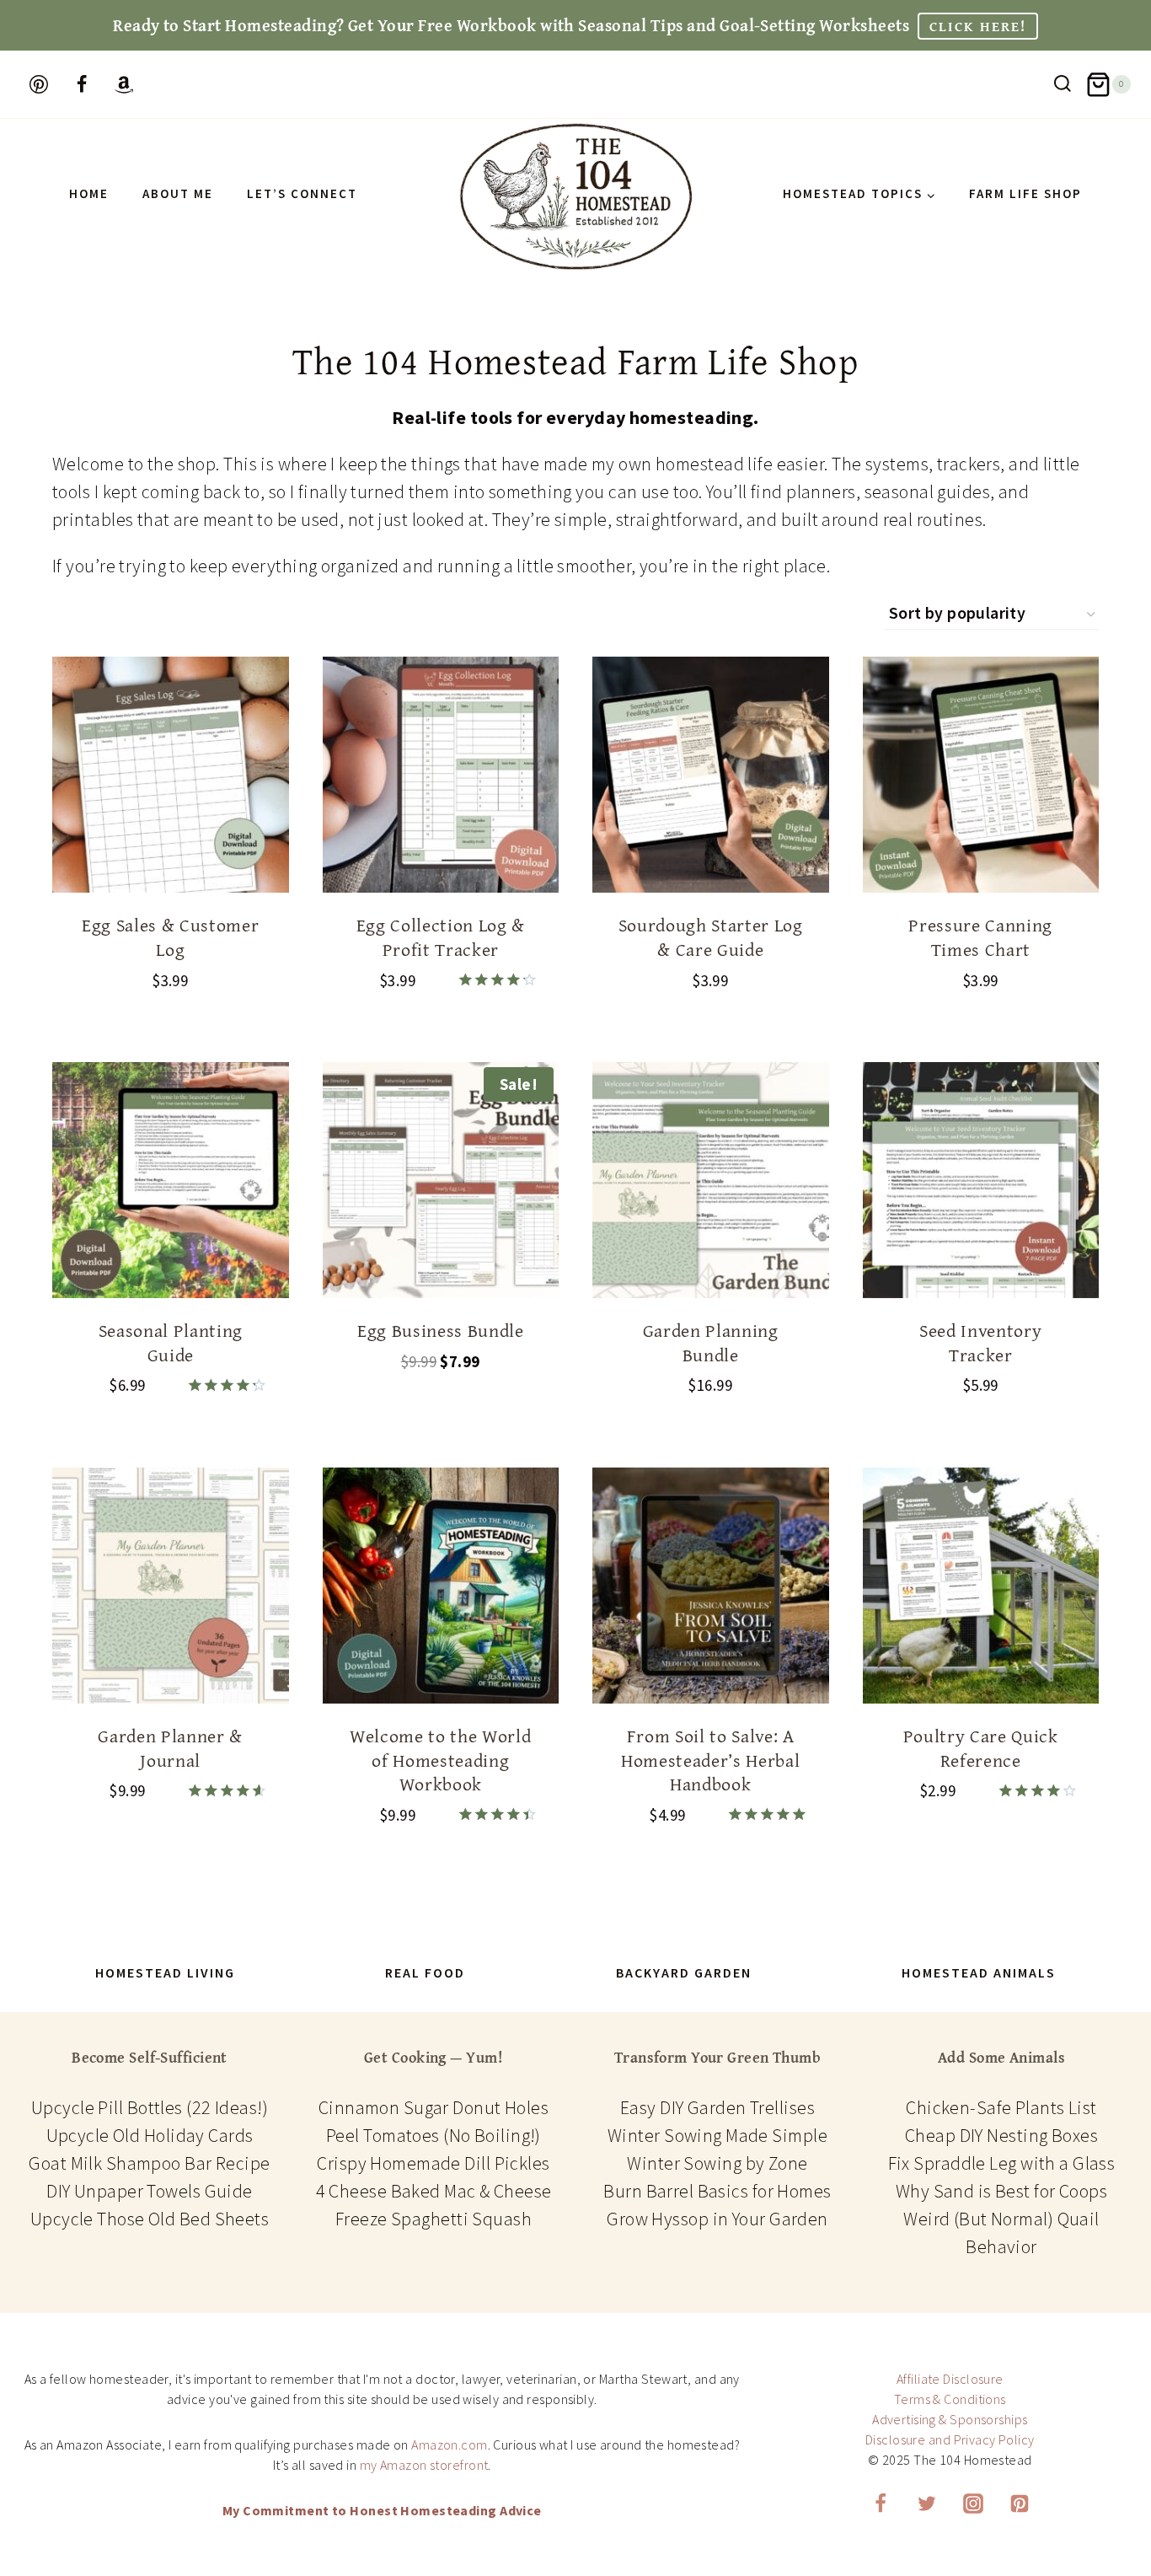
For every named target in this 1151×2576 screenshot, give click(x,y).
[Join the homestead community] (82, 84)
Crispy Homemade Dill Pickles (433, 2163)
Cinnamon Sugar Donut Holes (434, 2107)
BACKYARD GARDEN (684, 1972)
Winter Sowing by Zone (717, 2163)
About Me (178, 193)
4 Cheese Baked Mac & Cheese (434, 2191)
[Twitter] (927, 2504)
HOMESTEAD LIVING (165, 1972)
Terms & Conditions (950, 2399)
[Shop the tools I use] (124, 84)
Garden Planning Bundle (711, 1342)
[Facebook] (881, 2504)
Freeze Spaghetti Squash (434, 2219)
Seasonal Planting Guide (171, 1342)
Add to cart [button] (441, 1415)
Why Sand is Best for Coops (1001, 2191)
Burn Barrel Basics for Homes (717, 2191)
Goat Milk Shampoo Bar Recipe (149, 2163)
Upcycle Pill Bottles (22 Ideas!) (150, 2107)
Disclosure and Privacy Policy (950, 2439)
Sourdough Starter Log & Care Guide (711, 937)
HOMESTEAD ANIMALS (979, 1972)
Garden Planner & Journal (170, 1748)
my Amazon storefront (424, 2465)
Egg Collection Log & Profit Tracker (441, 937)
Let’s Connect (302, 193)
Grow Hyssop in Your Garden (717, 2219)
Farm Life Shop (1025, 193)
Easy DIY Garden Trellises (717, 2107)
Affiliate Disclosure (950, 2379)
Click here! (978, 26)
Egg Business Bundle (441, 1330)
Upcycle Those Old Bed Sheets (150, 2219)
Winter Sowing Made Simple (717, 2135)
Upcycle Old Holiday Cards (150, 2135)
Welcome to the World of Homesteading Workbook (440, 1760)
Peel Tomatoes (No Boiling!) (434, 2135)
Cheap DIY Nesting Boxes (1001, 2135)
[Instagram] (973, 2504)
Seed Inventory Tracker (980, 1342)
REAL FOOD (425, 1972)
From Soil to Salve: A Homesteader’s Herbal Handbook (710, 1760)
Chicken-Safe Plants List (1001, 2107)
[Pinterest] (1020, 2504)
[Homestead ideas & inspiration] (39, 84)
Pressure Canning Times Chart (980, 937)
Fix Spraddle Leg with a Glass (1002, 2163)
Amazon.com (449, 2445)
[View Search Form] (1063, 85)
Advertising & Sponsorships (950, 2419)
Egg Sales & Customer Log (170, 937)
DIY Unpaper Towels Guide (150, 2191)
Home (89, 193)
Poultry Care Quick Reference (981, 1748)
